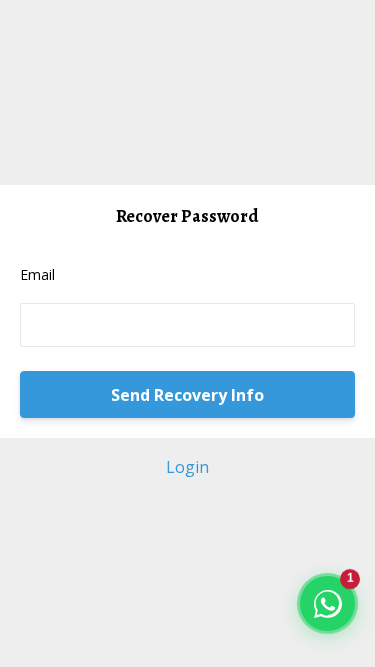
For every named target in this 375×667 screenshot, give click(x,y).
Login (187, 467)
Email (37, 274)
